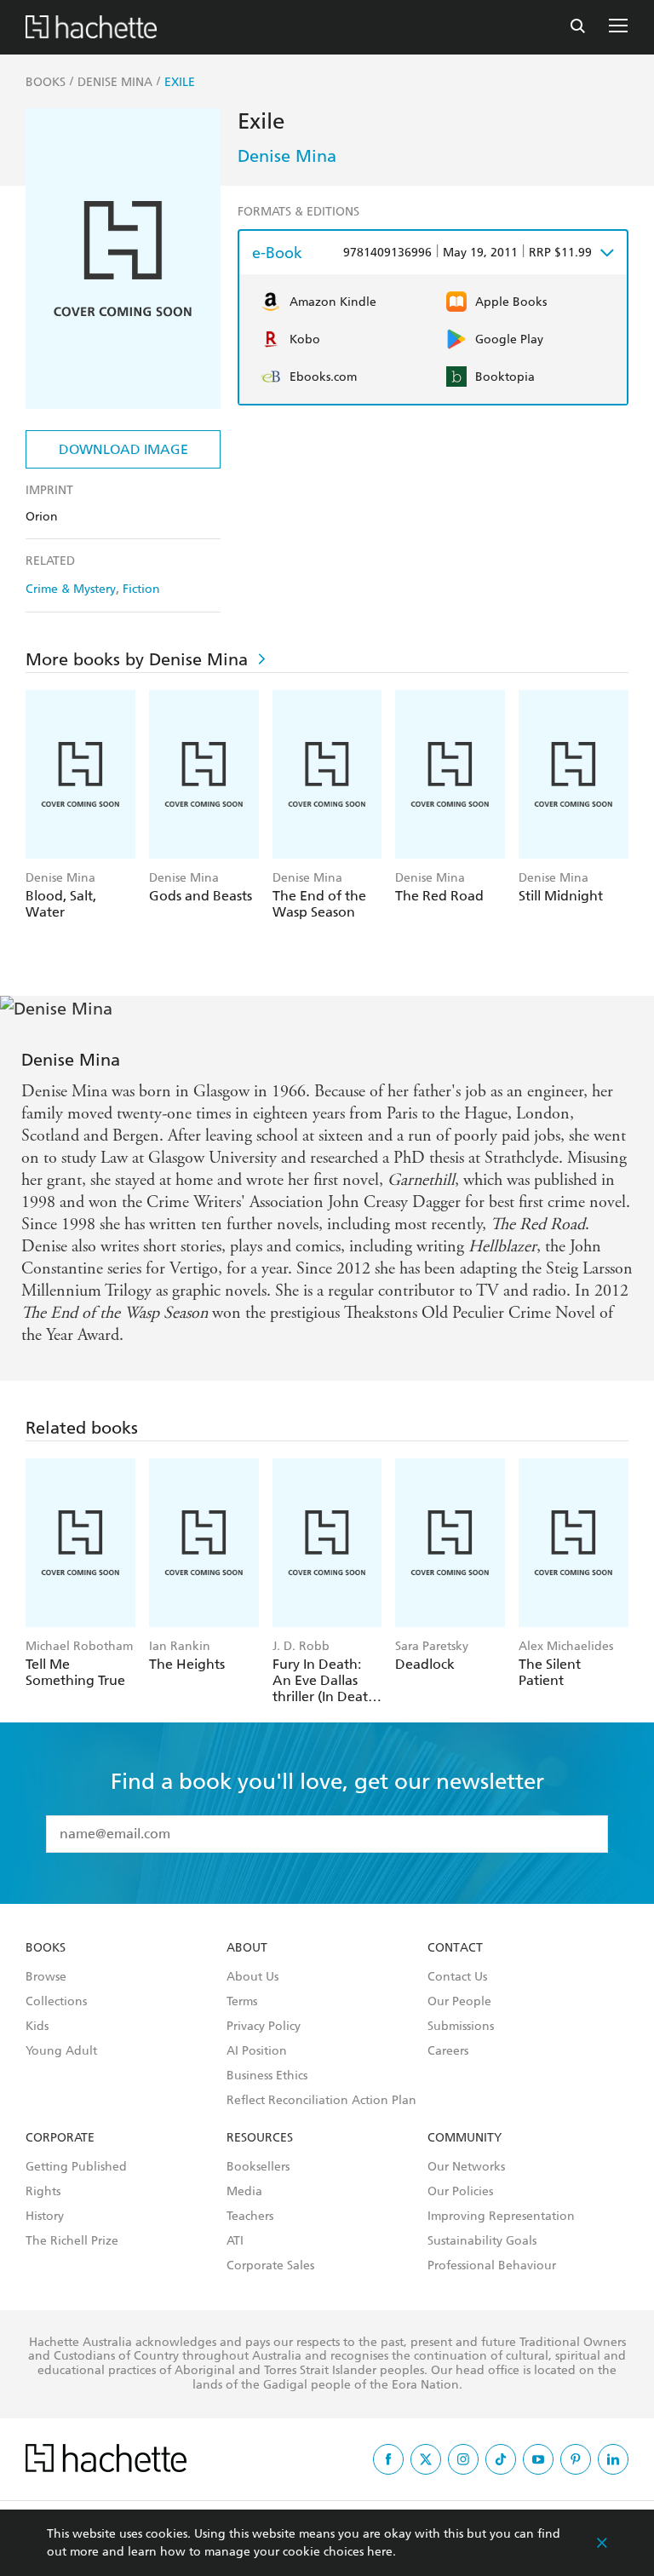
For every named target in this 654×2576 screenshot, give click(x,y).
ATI (235, 2241)
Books (46, 1948)
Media (244, 2192)
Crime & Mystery (71, 589)
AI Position (257, 2051)
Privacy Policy (264, 2027)
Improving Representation (501, 2217)
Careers (448, 2051)
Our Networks (466, 2167)
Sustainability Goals (482, 2241)
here (380, 2552)
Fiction (141, 589)
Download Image (123, 449)
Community (465, 2138)
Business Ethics (267, 2076)
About (247, 1948)
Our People (459, 2002)
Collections (56, 2002)
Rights (43, 2192)
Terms (242, 2002)
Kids (37, 2027)
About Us (252, 1977)
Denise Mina (287, 156)
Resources (260, 2138)
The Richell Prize (72, 2241)
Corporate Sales (270, 2266)
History (45, 2217)
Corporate (60, 2138)
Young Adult (61, 2051)
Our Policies (460, 2192)
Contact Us (457, 1977)
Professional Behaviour (492, 2266)
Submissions (461, 2027)
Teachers (250, 2217)
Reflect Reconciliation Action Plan (321, 2101)
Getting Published (76, 2167)
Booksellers (258, 2167)
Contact (455, 1948)
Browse (46, 1977)
